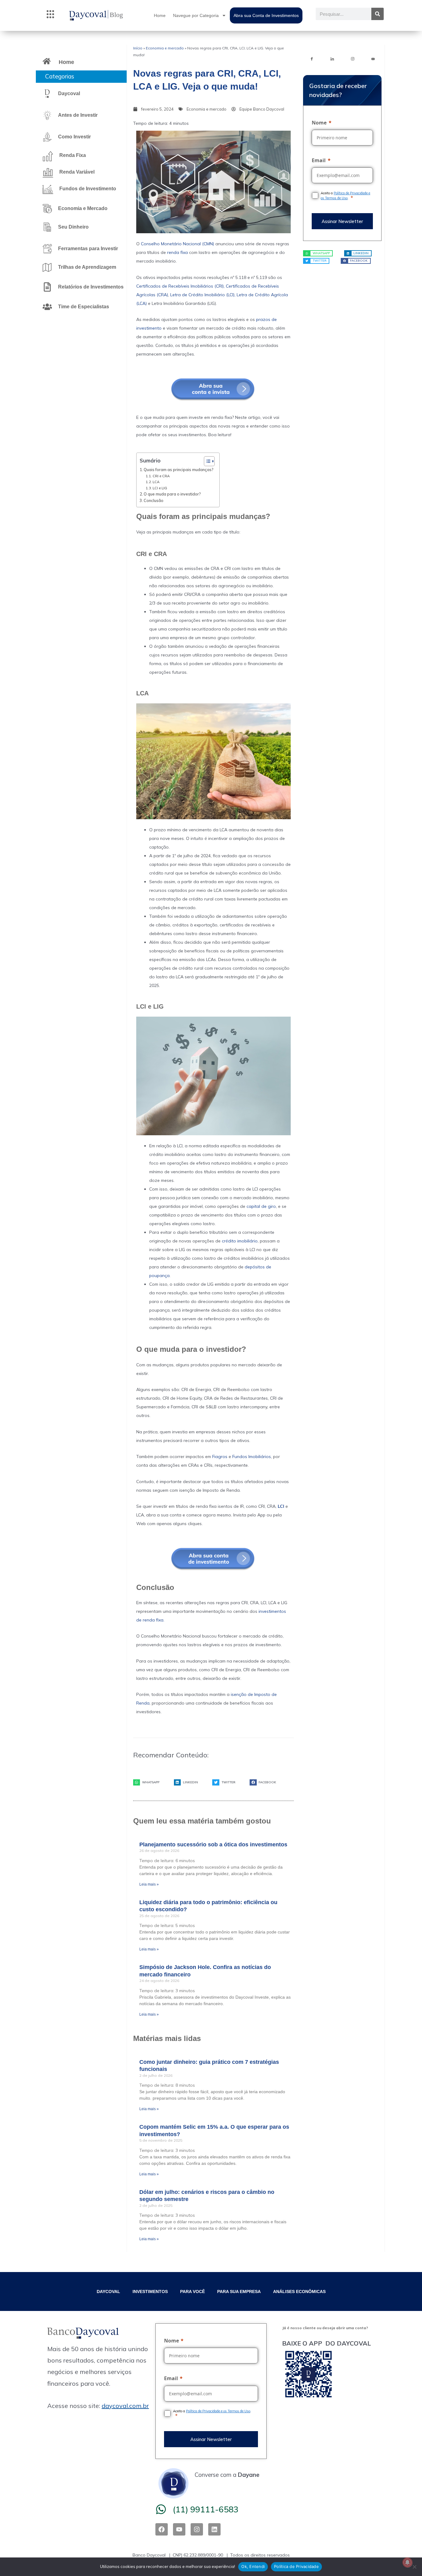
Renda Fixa (73, 155)
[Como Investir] (47, 137)
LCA (156, 482)
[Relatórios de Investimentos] (47, 287)
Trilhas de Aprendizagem (87, 267)
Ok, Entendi (253, 2566)
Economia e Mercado (83, 208)
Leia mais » (149, 1884)
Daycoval (69, 93)
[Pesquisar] (378, 14)
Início (138, 48)
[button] (50, 15)
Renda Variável (77, 172)
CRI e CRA (161, 476)
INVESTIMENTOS (150, 2291)
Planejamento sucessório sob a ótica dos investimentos (213, 1845)
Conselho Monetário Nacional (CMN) (177, 244)
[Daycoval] (47, 94)
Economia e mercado (165, 48)
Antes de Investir (78, 115)
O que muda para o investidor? (172, 494)
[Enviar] (342, 221)
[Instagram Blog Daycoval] (352, 58)
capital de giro (261, 1206)
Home (160, 15)
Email (319, 160)
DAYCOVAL (108, 2291)
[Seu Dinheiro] (47, 227)
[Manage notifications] (407, 2562)
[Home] (47, 61)
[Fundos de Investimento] (48, 189)
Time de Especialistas (84, 307)
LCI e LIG (160, 488)
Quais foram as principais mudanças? (178, 470)
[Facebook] (312, 58)
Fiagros (220, 1457)
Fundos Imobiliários (252, 1457)
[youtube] (373, 58)
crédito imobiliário (240, 1241)
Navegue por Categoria (196, 15)
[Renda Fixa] (48, 156)
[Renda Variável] (48, 173)
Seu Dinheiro (73, 227)
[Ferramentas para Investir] (47, 249)
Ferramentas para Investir (88, 249)
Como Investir (74, 137)
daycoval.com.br (125, 2406)
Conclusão (154, 500)
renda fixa (177, 252)
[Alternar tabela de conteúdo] (206, 461)
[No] (414, 2567)
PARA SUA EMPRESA (239, 2291)
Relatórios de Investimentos (91, 287)
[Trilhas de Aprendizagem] (47, 267)
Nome (319, 123)
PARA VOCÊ (192, 2291)
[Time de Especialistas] (47, 307)
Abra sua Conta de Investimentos (266, 15)
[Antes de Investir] (47, 115)
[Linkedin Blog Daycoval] (332, 58)
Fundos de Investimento (88, 189)
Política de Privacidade (296, 2566)
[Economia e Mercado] (47, 209)
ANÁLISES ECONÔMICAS (299, 2291)
